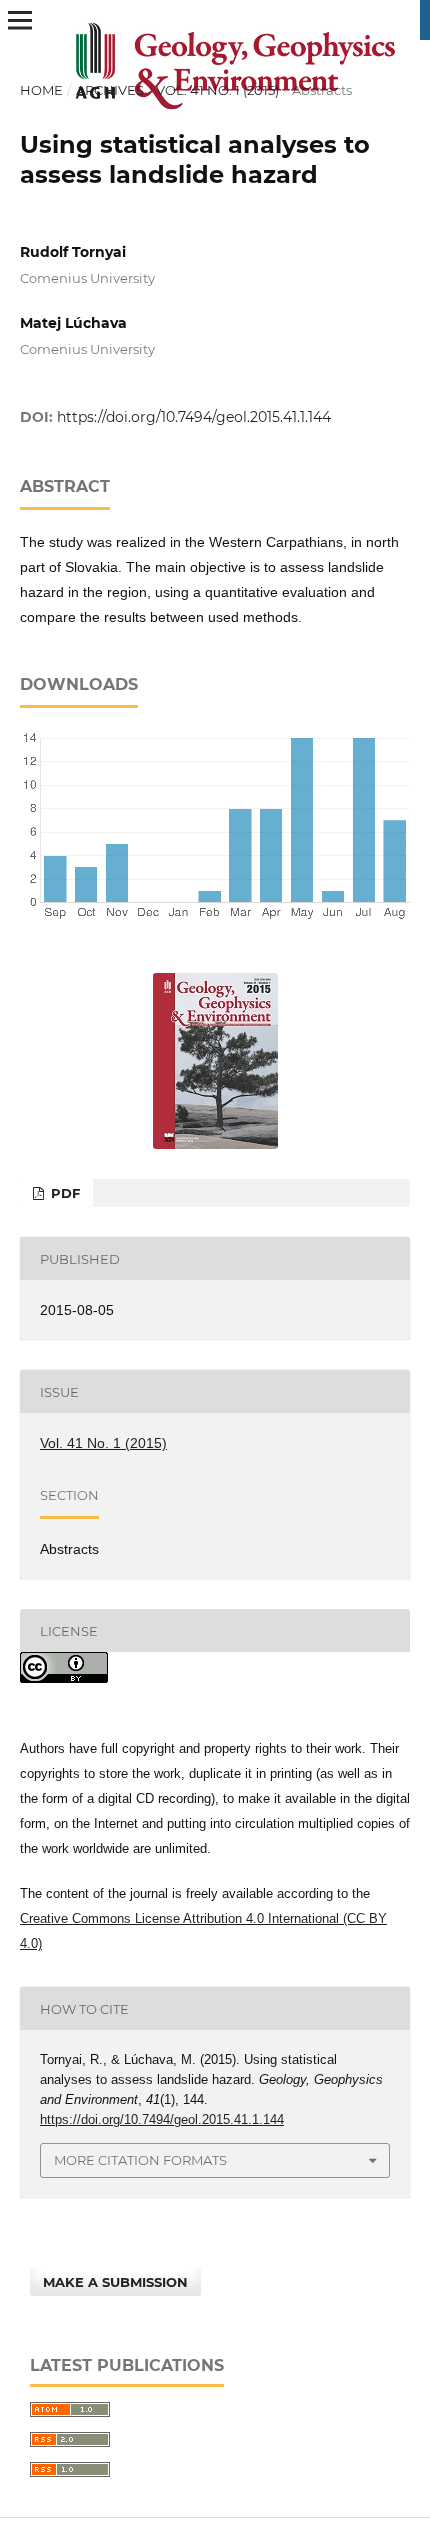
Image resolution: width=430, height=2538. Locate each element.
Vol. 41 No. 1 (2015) (217, 90)
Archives (110, 90)
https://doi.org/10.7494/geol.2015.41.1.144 (194, 417)
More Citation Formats (140, 2160)
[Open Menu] (20, 20)
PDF (63, 1193)
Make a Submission (115, 2282)
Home (41, 90)
